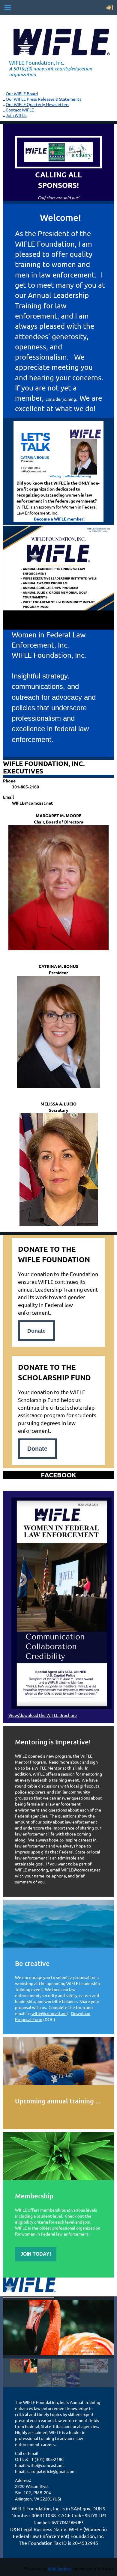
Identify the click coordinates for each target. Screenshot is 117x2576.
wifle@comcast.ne (49, 2013)
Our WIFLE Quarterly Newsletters (37, 104)
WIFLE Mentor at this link (58, 1768)
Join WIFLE (16, 115)
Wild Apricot (60, 2569)
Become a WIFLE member (59, 519)
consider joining (61, 399)
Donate (37, 1449)
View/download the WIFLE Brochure (43, 1715)
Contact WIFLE (20, 110)
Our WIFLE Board (22, 93)
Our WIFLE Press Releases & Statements (43, 99)
